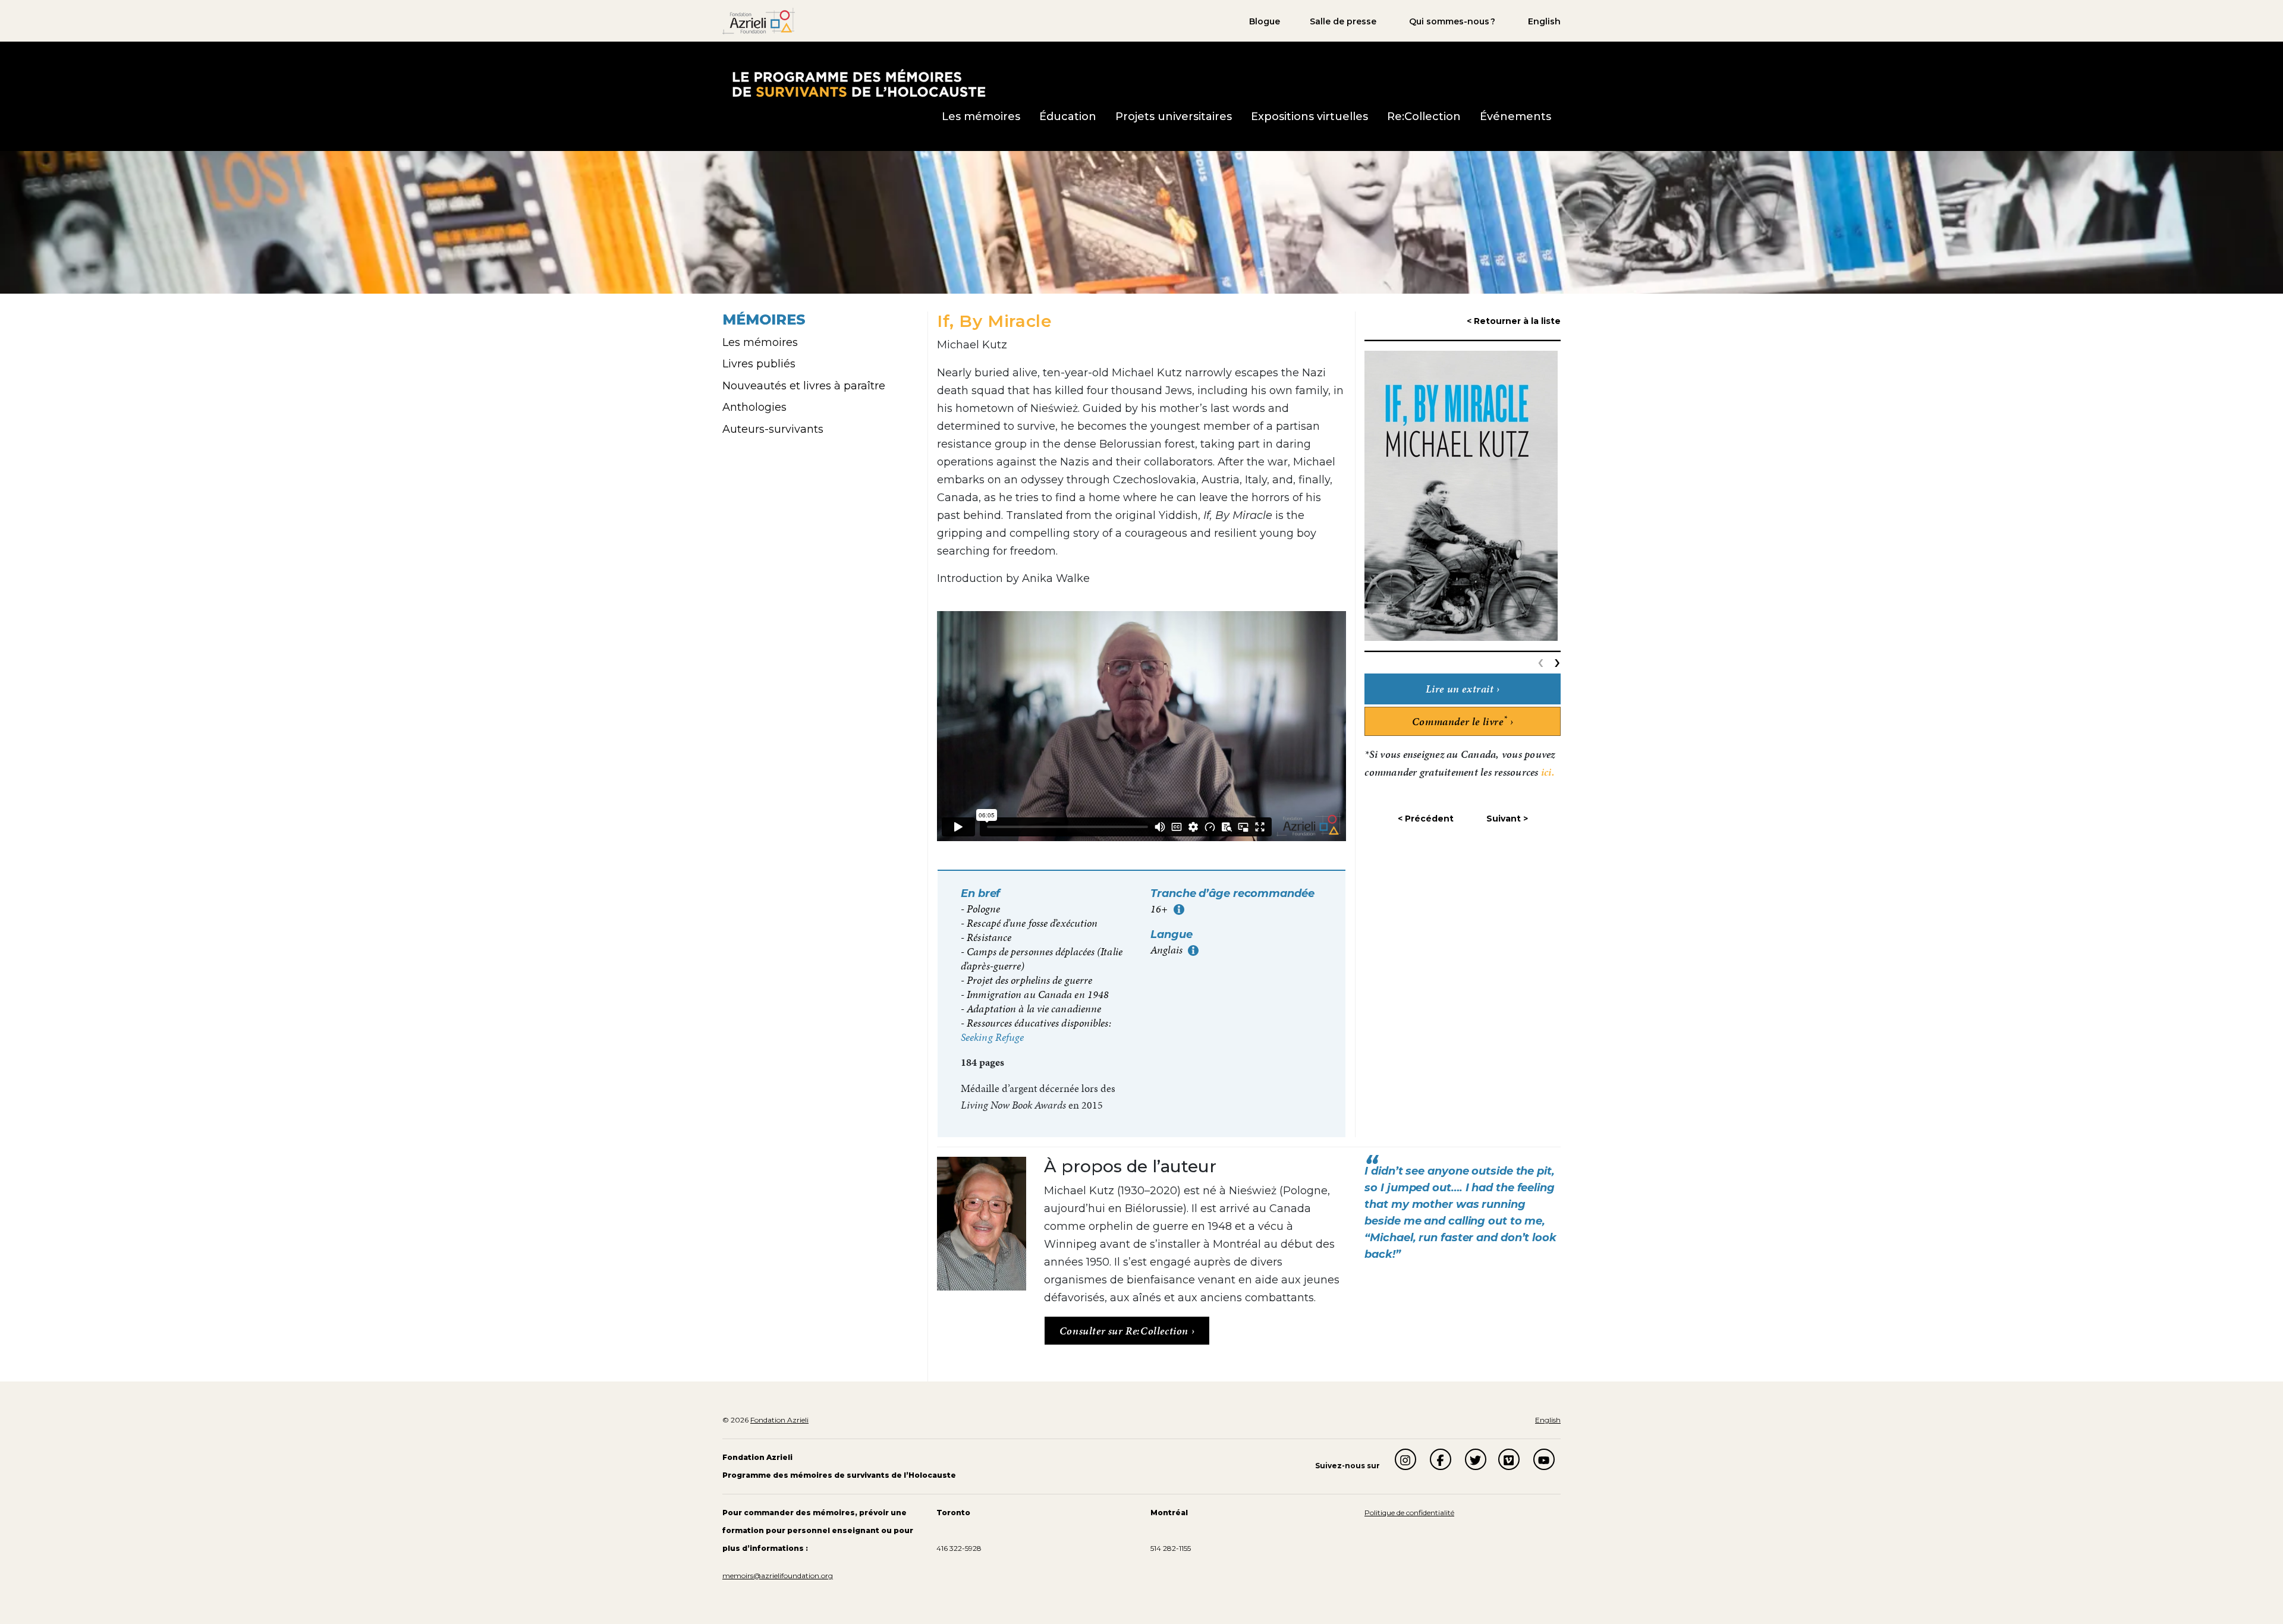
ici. (1548, 772)
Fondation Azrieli (779, 1420)
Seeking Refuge (992, 1037)
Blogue (1265, 21)
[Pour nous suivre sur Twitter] (1476, 1459)
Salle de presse (1343, 21)
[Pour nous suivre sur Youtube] (1544, 1459)
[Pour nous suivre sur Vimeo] (1509, 1459)
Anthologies (754, 407)
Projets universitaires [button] (1174, 117)
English (1544, 21)
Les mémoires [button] (981, 117)
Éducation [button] (1068, 117)
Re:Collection (1424, 117)
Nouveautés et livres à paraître (804, 386)
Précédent (1429, 819)
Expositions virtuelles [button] (1309, 117)
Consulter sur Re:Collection (1125, 1331)
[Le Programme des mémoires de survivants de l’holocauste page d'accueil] (858, 82)
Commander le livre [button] (1460, 721)
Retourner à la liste (1517, 321)
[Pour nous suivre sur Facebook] (1441, 1459)
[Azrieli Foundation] (759, 20)
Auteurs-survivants (773, 429)
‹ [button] (1543, 661)
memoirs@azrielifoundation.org (778, 1576)
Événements (1515, 117)
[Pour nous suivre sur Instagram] (1405, 1459)
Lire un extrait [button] (1460, 689)
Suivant (1504, 819)
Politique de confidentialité (1409, 1513)
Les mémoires (760, 342)
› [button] (1557, 661)
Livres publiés (759, 364)
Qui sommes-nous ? (1452, 21)
